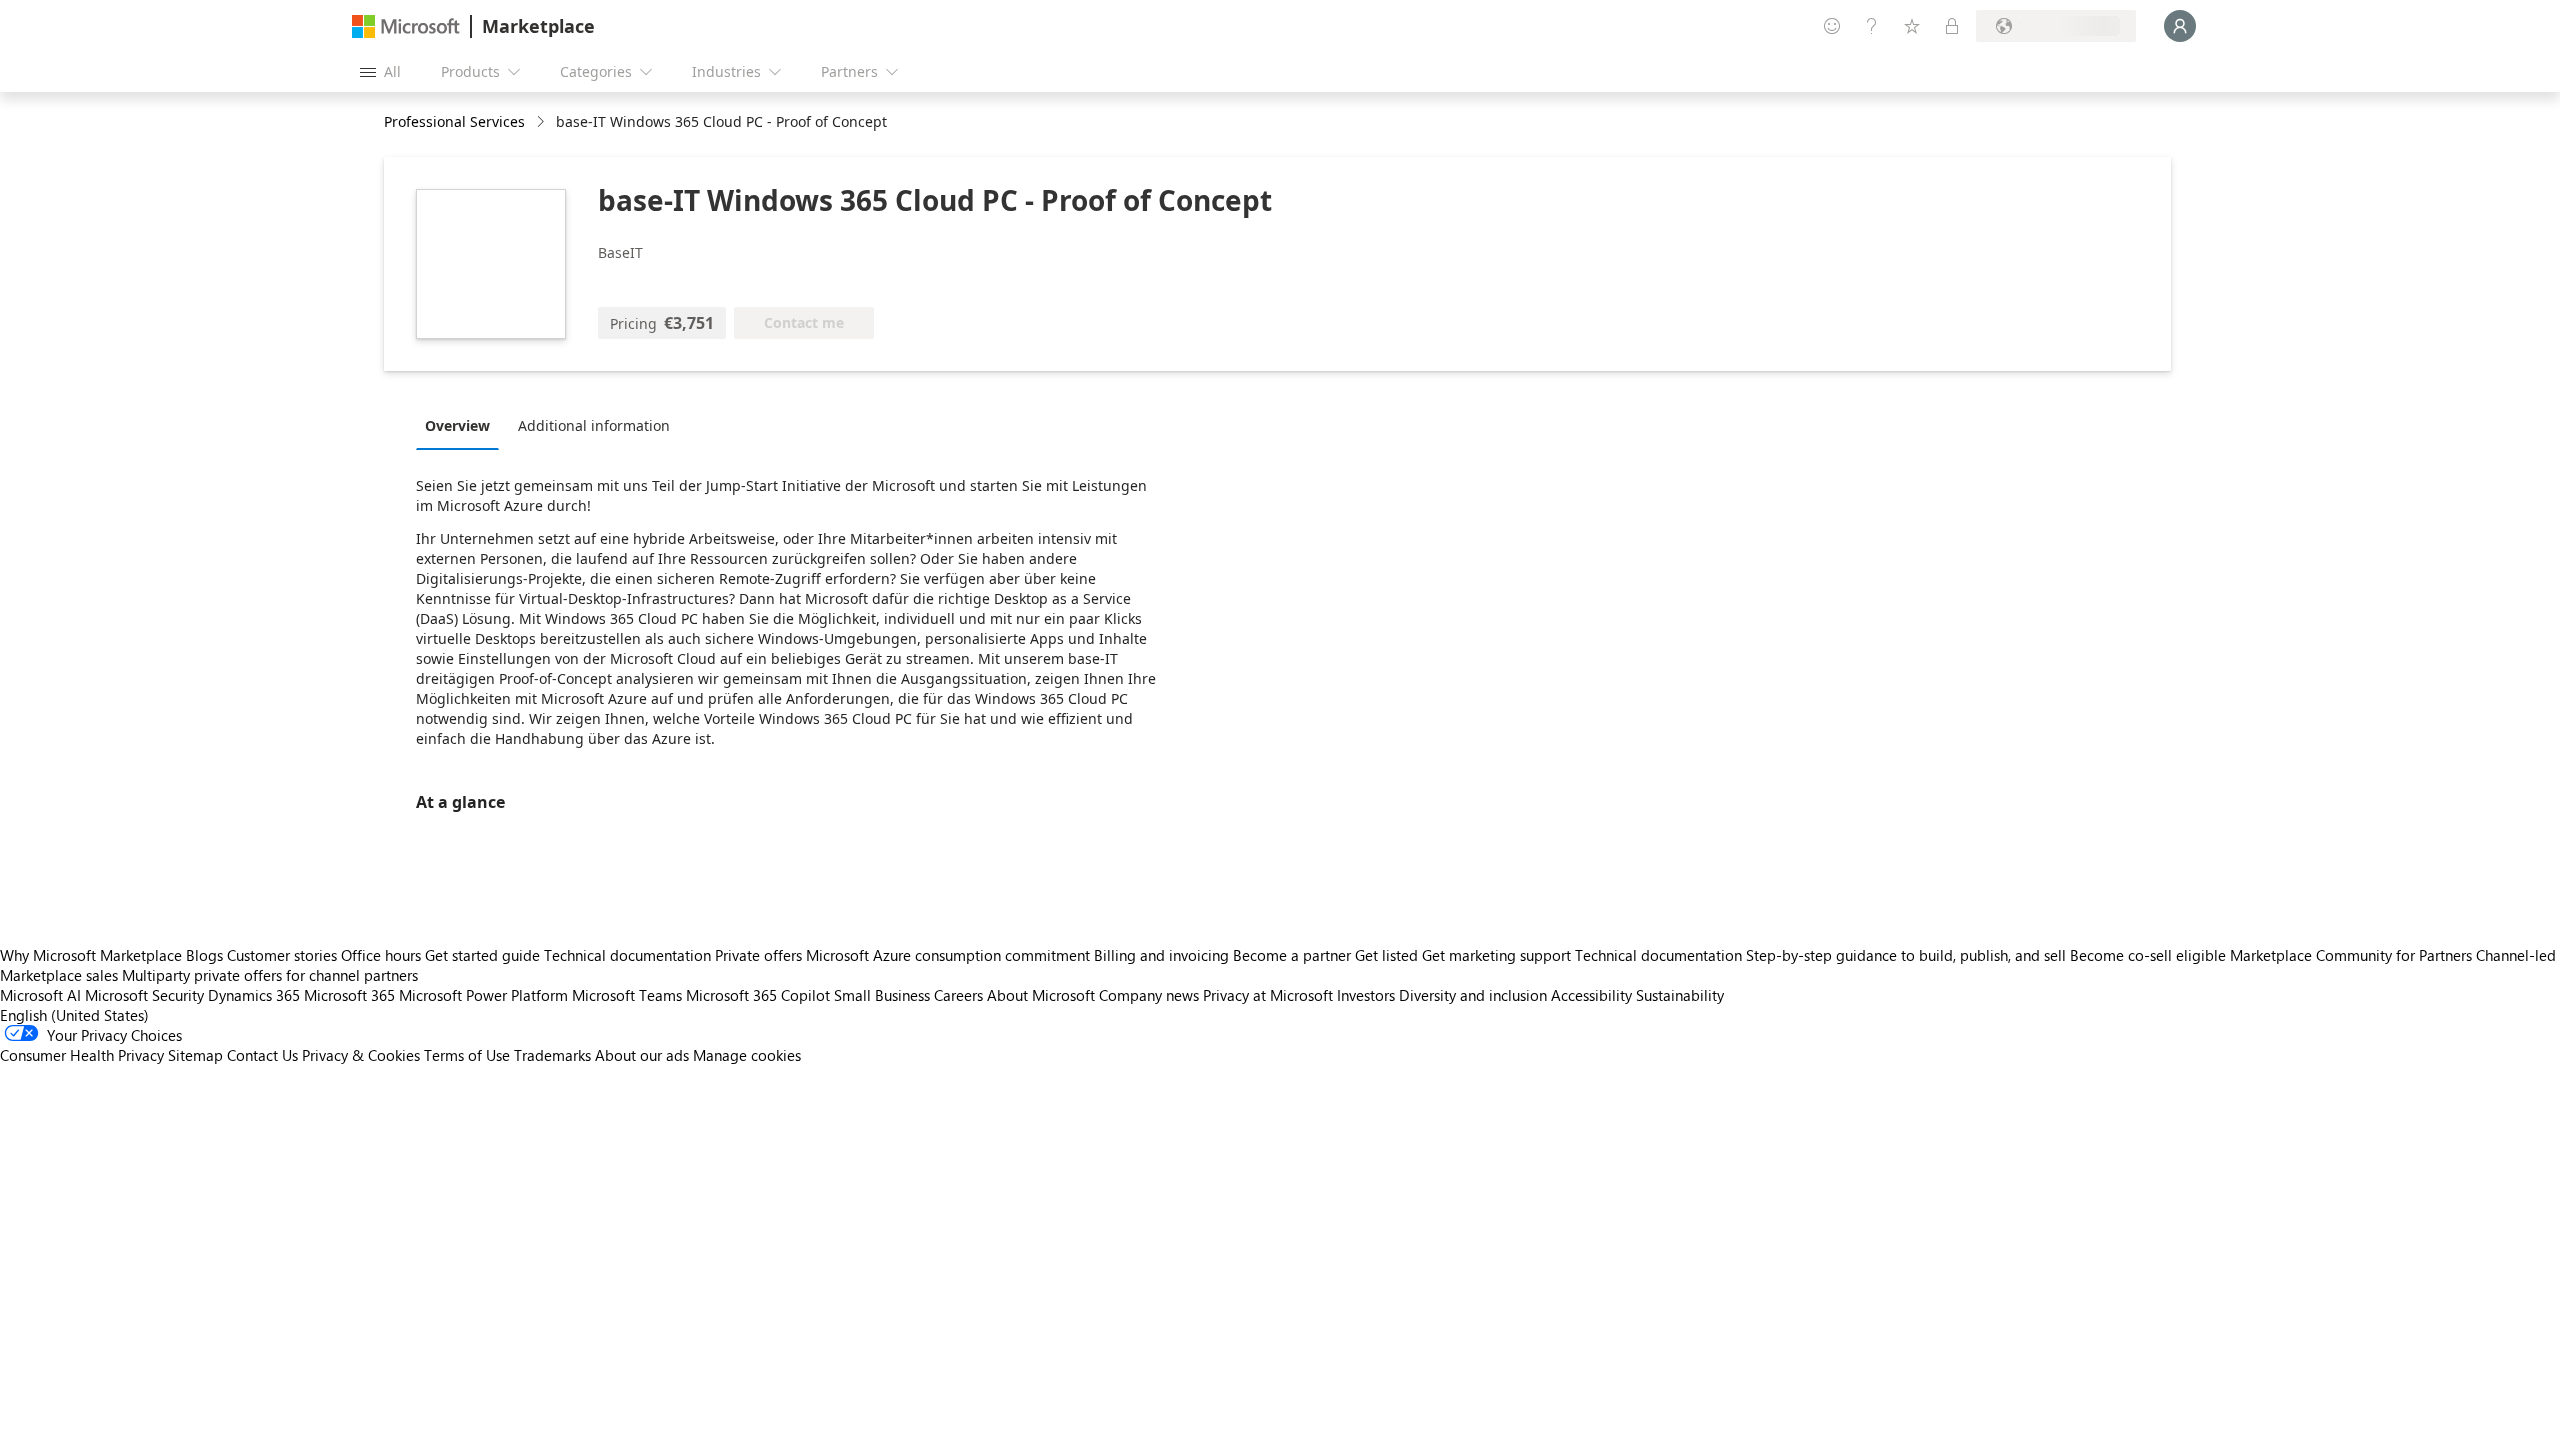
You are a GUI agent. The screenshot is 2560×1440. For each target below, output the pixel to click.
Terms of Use (467, 1055)
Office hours (381, 955)
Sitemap (195, 1055)
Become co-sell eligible (2148, 955)
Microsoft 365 (349, 995)
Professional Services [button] (454, 121)
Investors (1366, 995)
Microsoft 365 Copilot (758, 995)
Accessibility (1591, 995)
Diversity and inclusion (1473, 995)
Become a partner (1292, 955)
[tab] (462, 425)
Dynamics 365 (254, 995)
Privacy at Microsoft (1268, 995)
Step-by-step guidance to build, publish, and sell (1906, 955)
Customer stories (282, 955)
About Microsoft (1041, 995)
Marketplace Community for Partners (2351, 955)
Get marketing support (1496, 955)
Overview (457, 425)
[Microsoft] (406, 26)
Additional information (594, 425)
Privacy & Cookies (361, 1055)
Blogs (204, 955)
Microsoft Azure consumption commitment (950, 955)
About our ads (642, 1055)
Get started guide (482, 955)
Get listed (1386, 955)
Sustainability (1680, 995)
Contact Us (262, 1055)
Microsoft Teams (627, 995)
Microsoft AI (40, 995)
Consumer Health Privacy (82, 1055)
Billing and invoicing (1161, 955)
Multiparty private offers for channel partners (270, 975)
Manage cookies (747, 1055)
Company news (1149, 995)
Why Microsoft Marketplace (91, 955)
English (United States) (74, 1015)
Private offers (758, 955)
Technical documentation (627, 955)
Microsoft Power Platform (483, 995)
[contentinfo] (542, 122)
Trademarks (552, 1055)
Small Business (882, 995)
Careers (958, 995)
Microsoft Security (144, 995)
